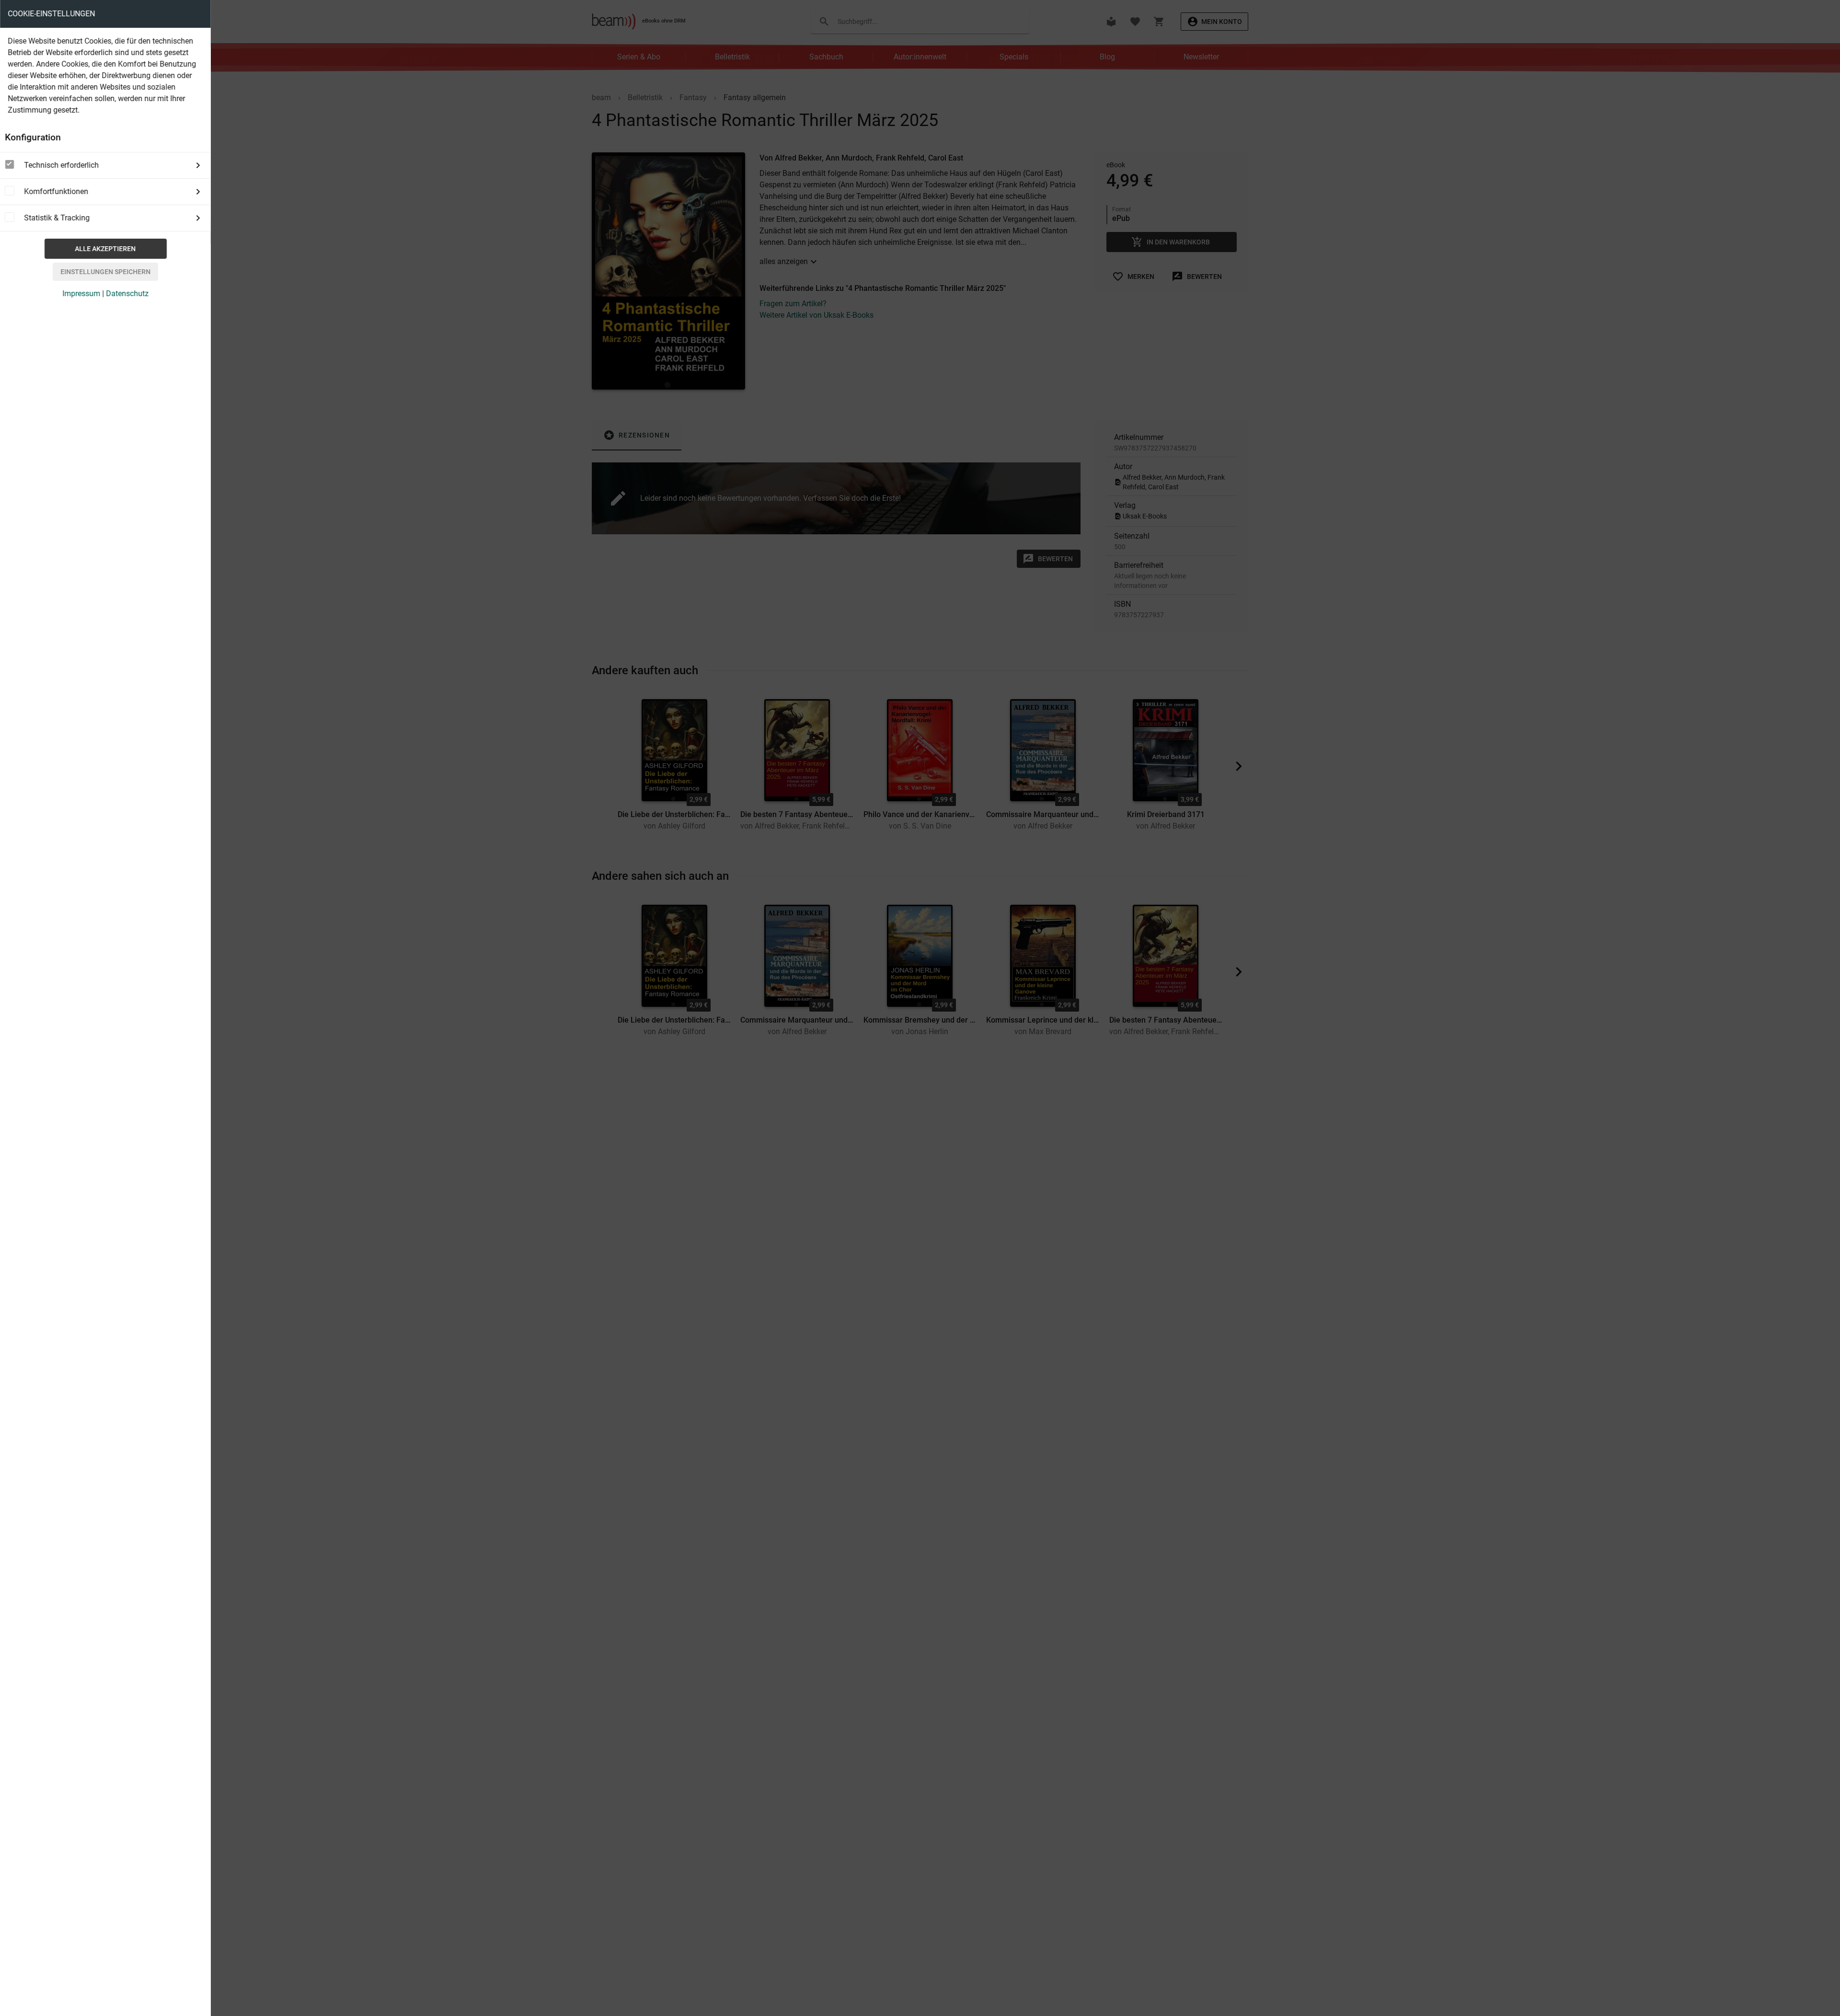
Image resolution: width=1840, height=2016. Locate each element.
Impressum (81, 294)
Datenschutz (127, 294)
